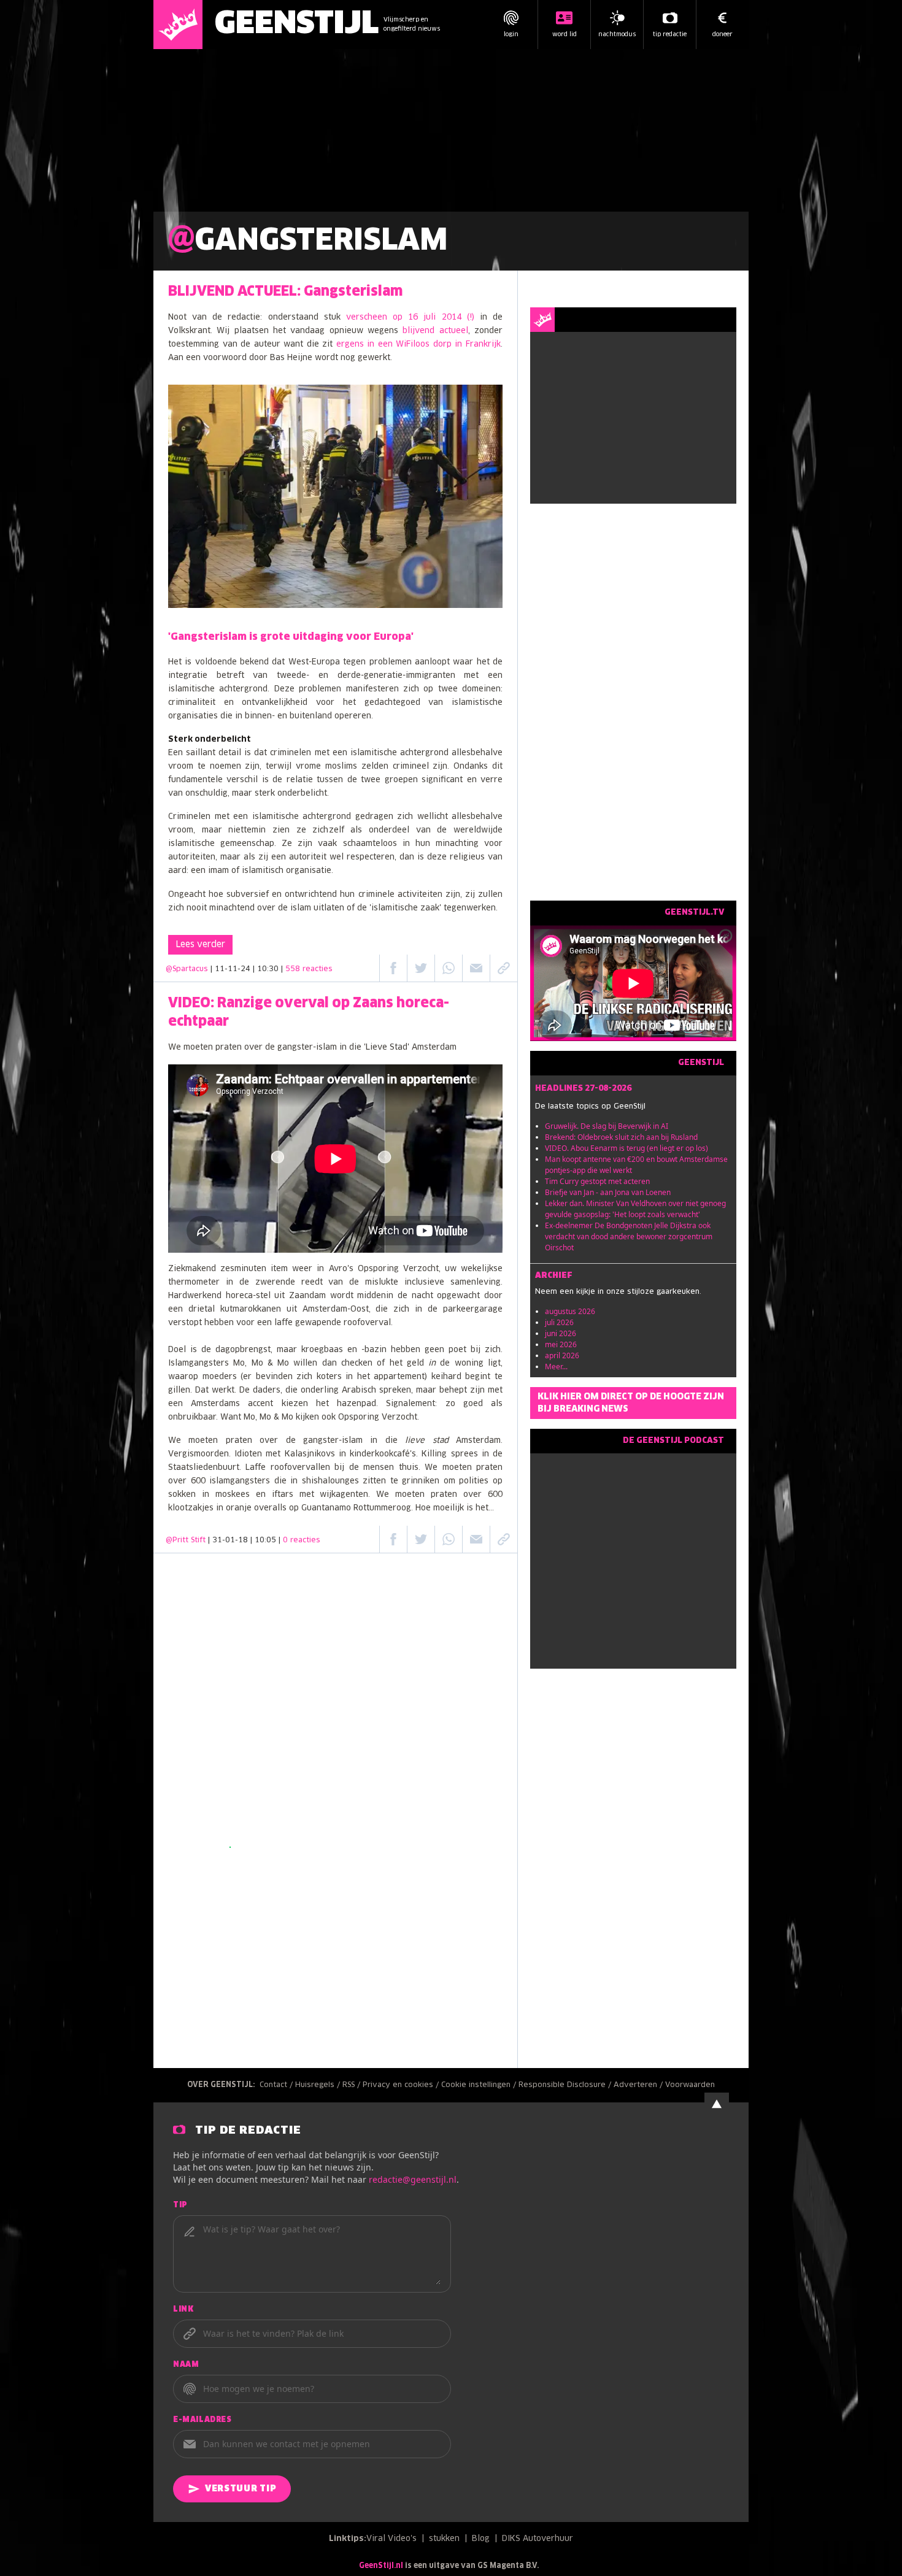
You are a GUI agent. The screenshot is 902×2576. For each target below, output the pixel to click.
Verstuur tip (241, 2489)
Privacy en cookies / (402, 2085)
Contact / (277, 2085)
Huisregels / (319, 2085)
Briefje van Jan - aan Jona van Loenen (608, 1192)
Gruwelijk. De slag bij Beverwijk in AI (607, 1126)
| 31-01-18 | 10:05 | (264, 1540)
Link (183, 2310)
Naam (186, 2365)
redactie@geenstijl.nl (413, 2179)
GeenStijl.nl (381, 2566)
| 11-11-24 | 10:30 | (272, 969)
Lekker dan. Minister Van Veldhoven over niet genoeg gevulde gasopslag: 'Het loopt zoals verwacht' (635, 1209)
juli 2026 (559, 1322)
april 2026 (562, 1355)
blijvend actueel (435, 331)
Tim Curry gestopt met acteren (597, 1181)
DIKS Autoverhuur (538, 2539)
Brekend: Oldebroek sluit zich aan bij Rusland (621, 1137)
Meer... (556, 1367)
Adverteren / (639, 2085)
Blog (481, 2539)
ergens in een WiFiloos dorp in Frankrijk (418, 344)
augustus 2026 (570, 1311)
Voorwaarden (690, 2085)
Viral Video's (391, 2539)
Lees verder (200, 945)
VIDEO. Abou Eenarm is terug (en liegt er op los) (626, 1148)
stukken (444, 2539)
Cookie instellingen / (480, 2085)
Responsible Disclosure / (566, 2085)
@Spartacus (187, 969)
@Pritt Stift (186, 1540)
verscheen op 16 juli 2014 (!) (410, 317)
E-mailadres (202, 2420)
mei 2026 (561, 1344)
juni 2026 (561, 1333)
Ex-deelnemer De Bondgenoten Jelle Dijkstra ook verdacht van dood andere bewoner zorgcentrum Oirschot (629, 1236)
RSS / (353, 2085)
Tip (180, 2205)
